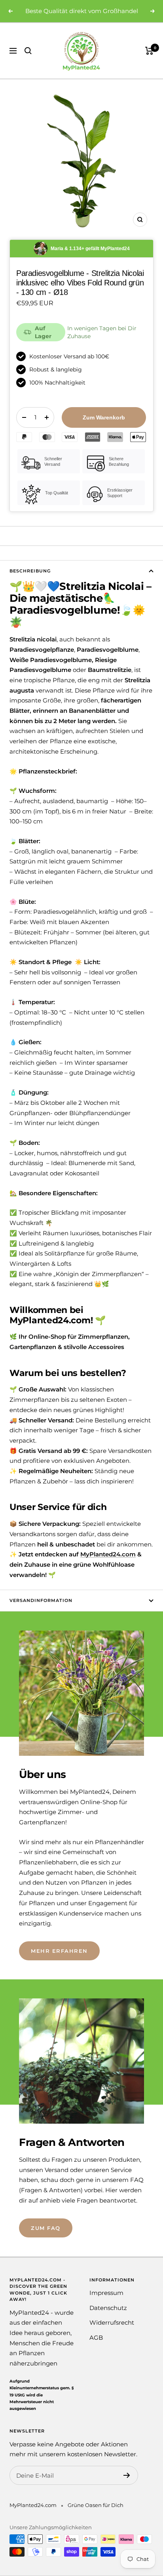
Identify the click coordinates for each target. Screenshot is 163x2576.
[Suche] (28, 51)
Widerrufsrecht (112, 2322)
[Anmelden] (127, 2475)
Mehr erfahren (59, 1951)
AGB (96, 2338)
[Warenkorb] (149, 51)
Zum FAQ (46, 2228)
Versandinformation (41, 1600)
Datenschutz (108, 2308)
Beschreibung (30, 571)
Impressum (106, 2293)
